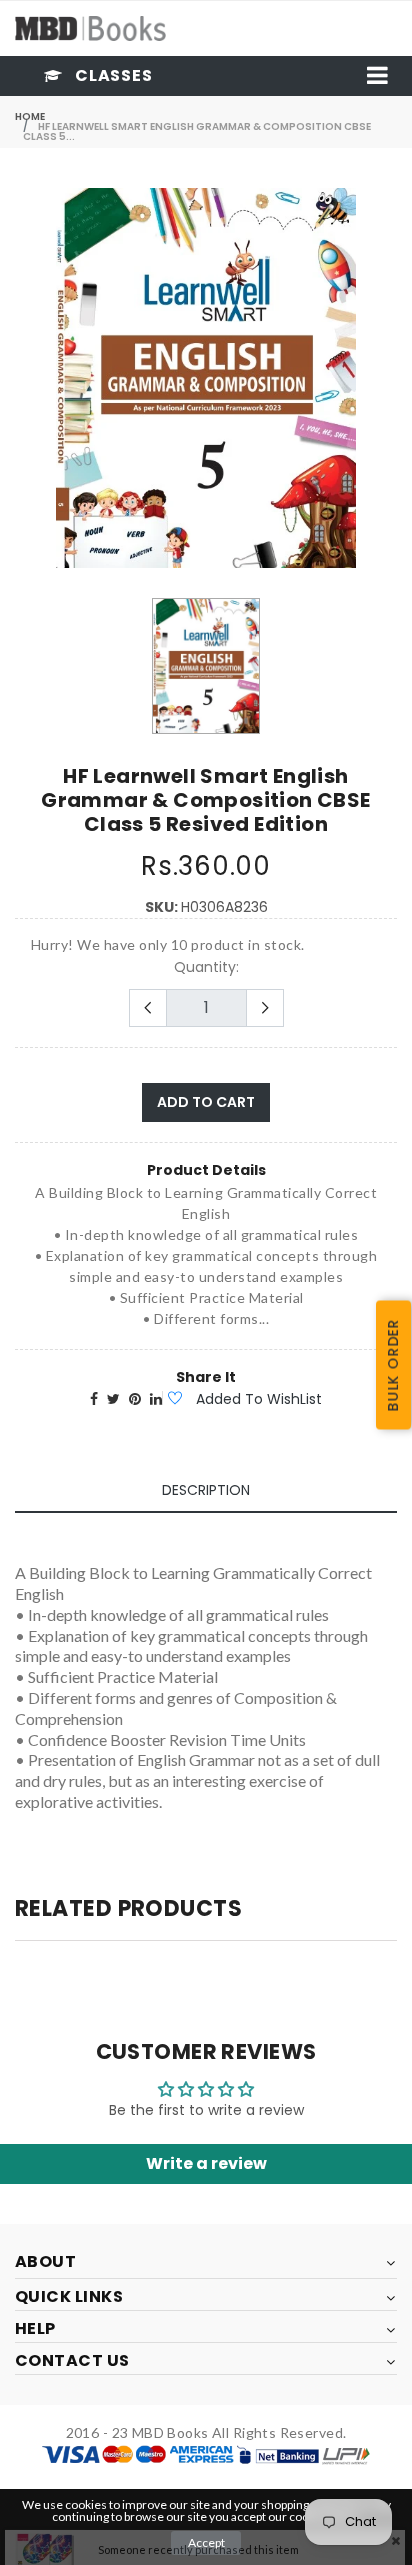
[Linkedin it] (156, 1399)
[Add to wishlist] (174, 1399)
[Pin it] (135, 1399)
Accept (206, 2542)
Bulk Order (393, 1364)
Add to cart (206, 1102)
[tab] (206, 1490)
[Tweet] (113, 1399)
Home (30, 116)
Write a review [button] (206, 2163)
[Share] (94, 1399)
